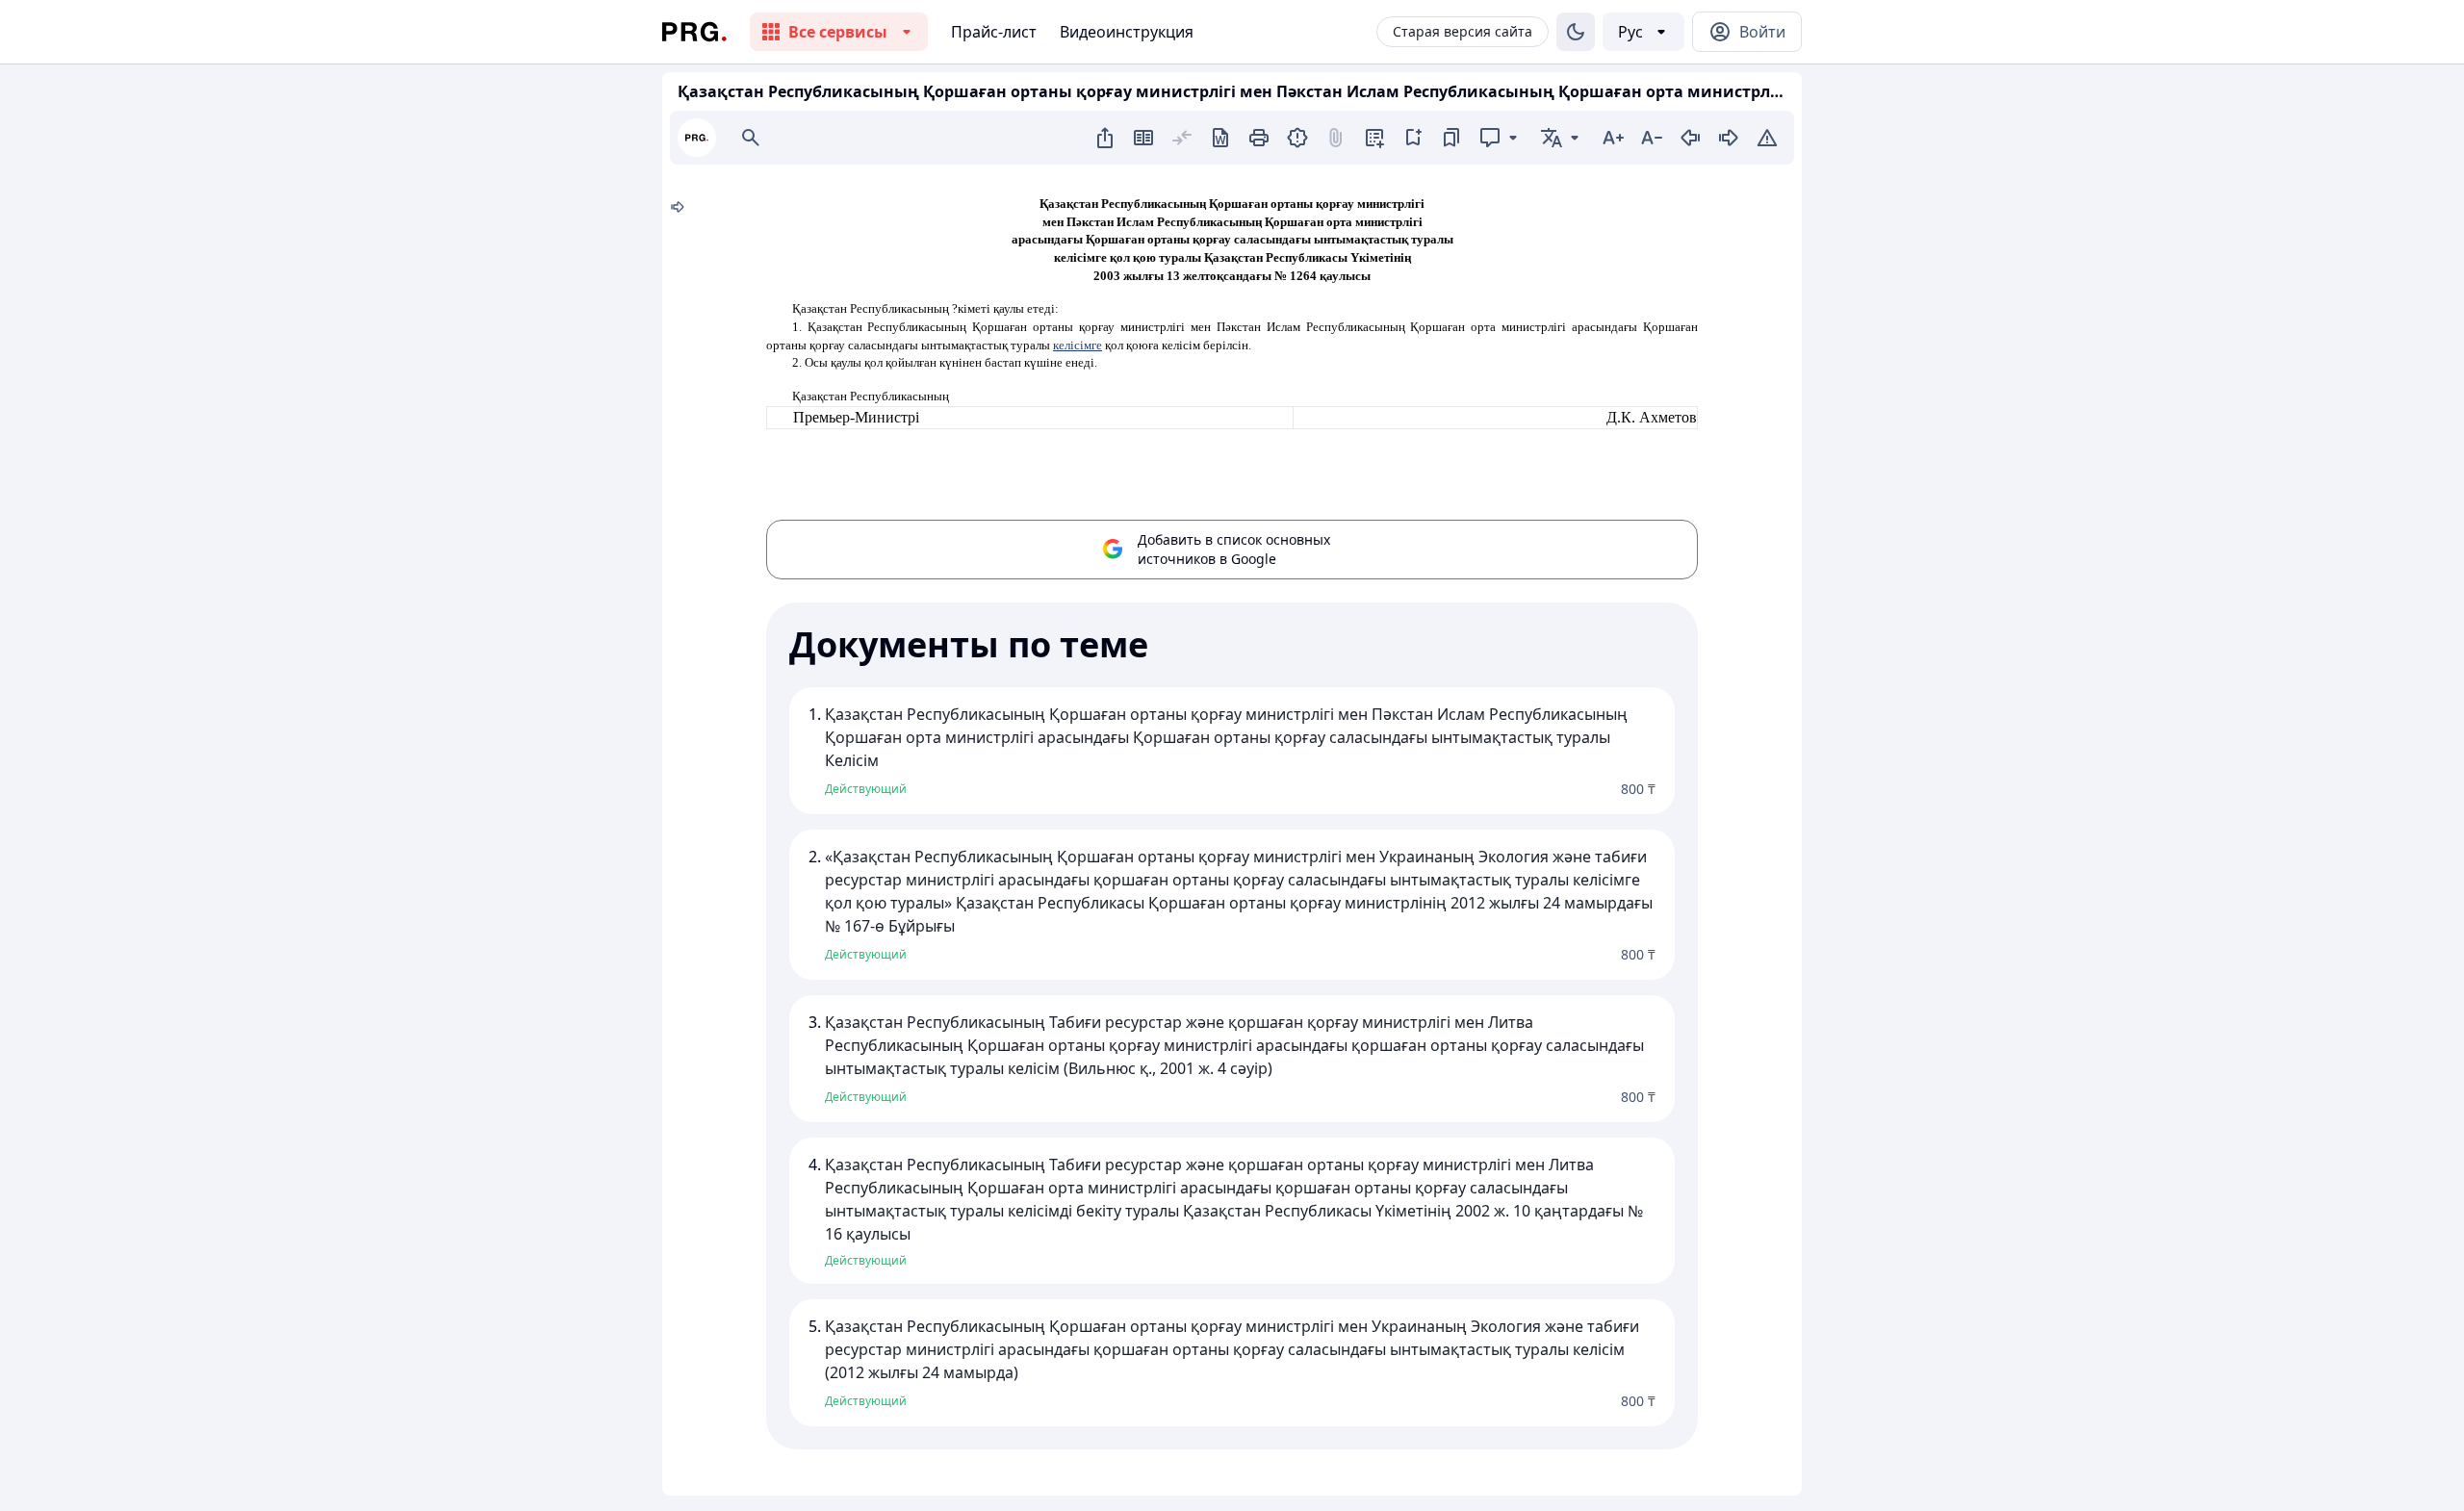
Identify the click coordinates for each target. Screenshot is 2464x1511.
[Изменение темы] (1576, 32)
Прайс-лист (994, 32)
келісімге (1078, 345)
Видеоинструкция (1127, 32)
